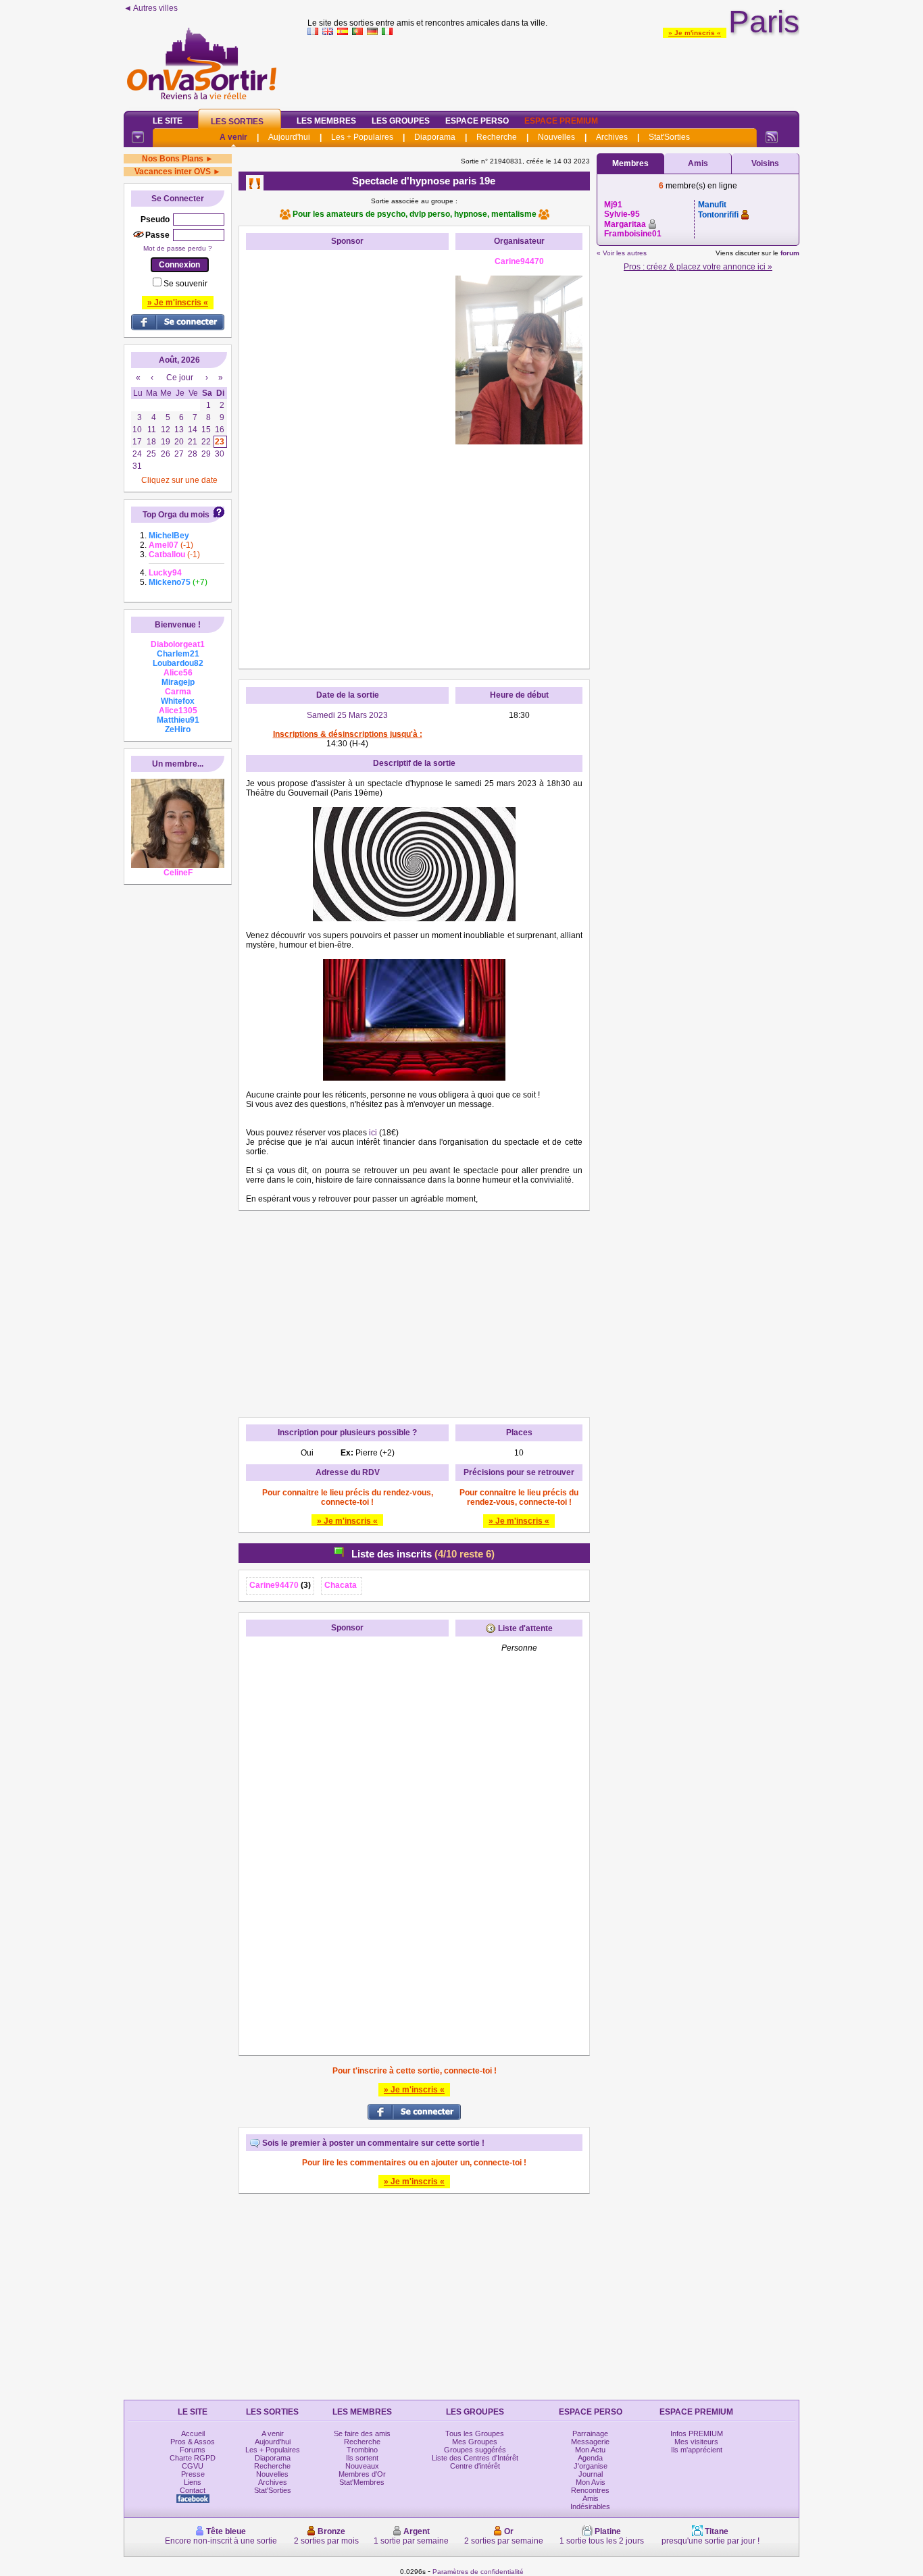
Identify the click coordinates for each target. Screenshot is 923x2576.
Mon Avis (591, 2482)
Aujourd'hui (289, 137)
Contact (193, 2490)
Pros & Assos (193, 2442)
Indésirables (590, 2506)
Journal (591, 2474)
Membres (630, 163)
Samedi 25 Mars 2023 (347, 715)
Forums (193, 2450)
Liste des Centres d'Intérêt (475, 2458)
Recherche (497, 137)
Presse (193, 2474)
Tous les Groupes (475, 2433)
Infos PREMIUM (697, 2433)
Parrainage (590, 2433)
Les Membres (326, 121)
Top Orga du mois (176, 515)
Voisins (765, 163)
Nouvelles (556, 137)
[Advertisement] (553, 70)
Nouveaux (362, 2466)
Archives (612, 137)
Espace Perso (477, 121)
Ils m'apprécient (697, 2450)
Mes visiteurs (696, 2442)
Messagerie (590, 2442)
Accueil (193, 2433)
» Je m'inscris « (695, 33)
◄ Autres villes (151, 8)
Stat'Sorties (669, 137)
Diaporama (435, 137)
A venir (233, 137)
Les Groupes (401, 121)
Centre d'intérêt (475, 2466)
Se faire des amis (362, 2433)
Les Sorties (237, 122)
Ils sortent (362, 2458)
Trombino (362, 2450)
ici (373, 1133)
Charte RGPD (193, 2458)
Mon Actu (590, 2450)
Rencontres (590, 2490)
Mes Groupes (475, 2442)
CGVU (193, 2466)
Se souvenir (185, 284)
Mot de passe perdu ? (178, 248)
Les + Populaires (362, 137)
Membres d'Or (362, 2474)
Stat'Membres (362, 2482)
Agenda (590, 2458)
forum (790, 253)
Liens (193, 2482)
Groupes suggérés (475, 2450)
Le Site (168, 121)
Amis (698, 163)
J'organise (591, 2466)
